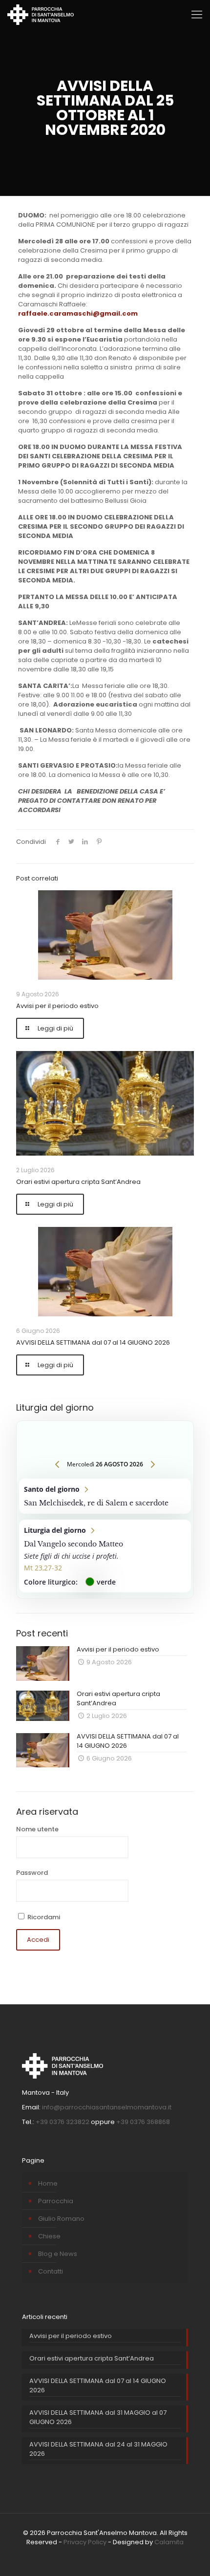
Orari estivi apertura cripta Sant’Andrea (78, 1182)
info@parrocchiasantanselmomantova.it (107, 2107)
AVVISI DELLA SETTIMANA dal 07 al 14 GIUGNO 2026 (93, 1342)
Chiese (49, 2236)
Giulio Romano (61, 2219)
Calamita (169, 2542)
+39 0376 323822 (63, 2122)
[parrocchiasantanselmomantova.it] (41, 15)
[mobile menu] (197, 15)
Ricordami (43, 1917)
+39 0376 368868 (143, 2122)
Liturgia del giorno (105, 1556)
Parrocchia (56, 2201)
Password (32, 1873)
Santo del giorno (105, 1496)
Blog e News (58, 2254)
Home (48, 2183)
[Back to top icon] (189, 2555)
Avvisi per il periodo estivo (57, 1006)
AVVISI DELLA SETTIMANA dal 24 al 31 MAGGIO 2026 (98, 2449)
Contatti (51, 2271)
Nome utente (37, 1829)
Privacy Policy (85, 2542)
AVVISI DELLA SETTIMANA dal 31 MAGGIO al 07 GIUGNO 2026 (98, 2417)
